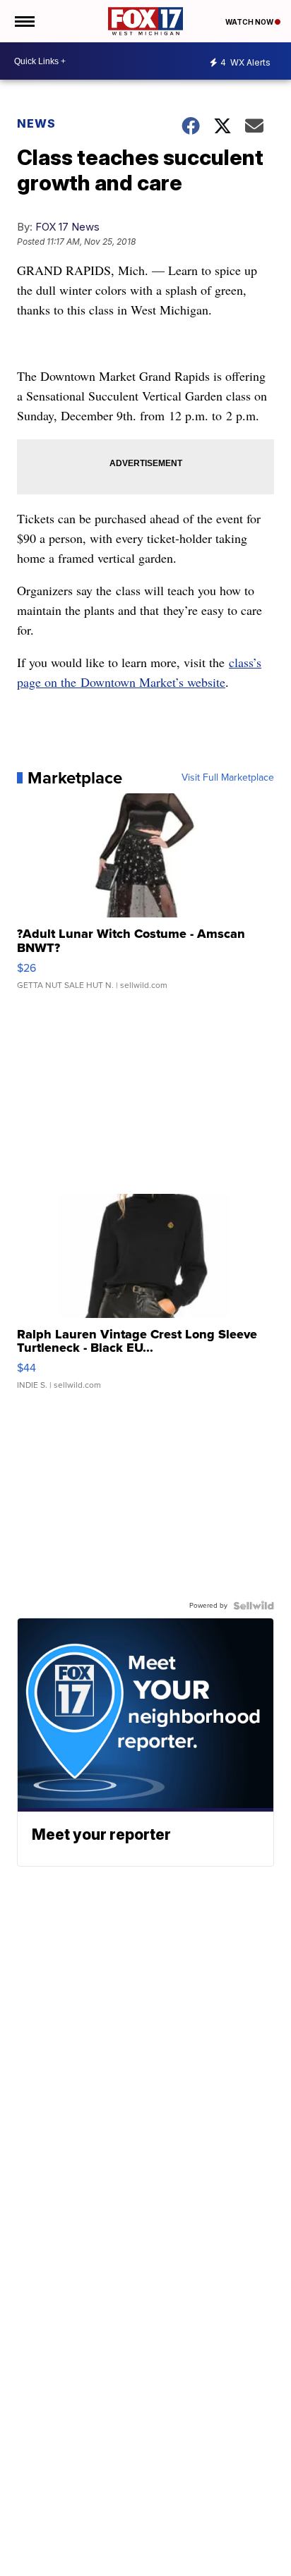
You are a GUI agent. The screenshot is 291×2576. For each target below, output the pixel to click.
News (36, 123)
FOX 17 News (67, 227)
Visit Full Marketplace (228, 778)
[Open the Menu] (24, 21)
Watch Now (250, 22)
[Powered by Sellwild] (254, 1606)
